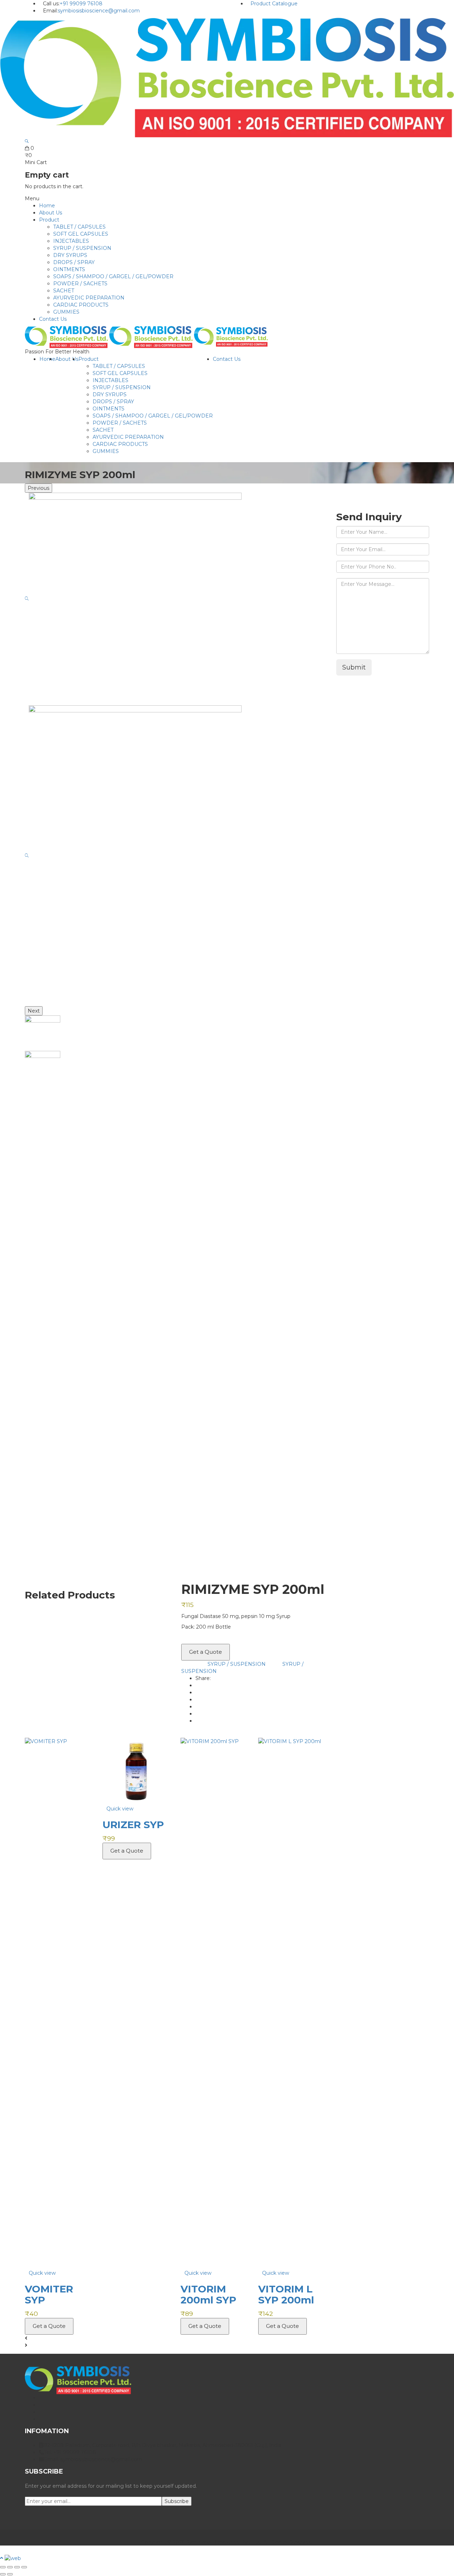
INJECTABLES (71, 241)
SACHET (64, 291)
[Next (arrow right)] (10, 2574)
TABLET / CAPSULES (79, 227)
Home (47, 206)
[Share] (17, 2567)
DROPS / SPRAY (74, 262)
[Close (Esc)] (24, 2567)
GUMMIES (66, 312)
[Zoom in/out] (3, 2567)
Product (49, 220)
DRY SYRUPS (70, 255)
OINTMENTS (69, 269)
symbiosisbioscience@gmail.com (99, 11)
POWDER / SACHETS (80, 284)
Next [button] (34, 1011)
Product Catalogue (274, 4)
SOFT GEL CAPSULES (81, 234)
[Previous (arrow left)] (3, 2574)
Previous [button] (38, 488)
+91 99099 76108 (81, 4)
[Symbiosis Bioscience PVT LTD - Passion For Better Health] (227, 77)
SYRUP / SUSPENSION (82, 248)
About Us (51, 213)
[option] (175, 599)
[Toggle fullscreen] (10, 2567)
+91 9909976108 (361, 499)
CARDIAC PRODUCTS (81, 305)
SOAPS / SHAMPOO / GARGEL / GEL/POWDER (113, 276)
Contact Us (53, 319)
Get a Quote (206, 1652)
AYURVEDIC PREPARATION (89, 298)
